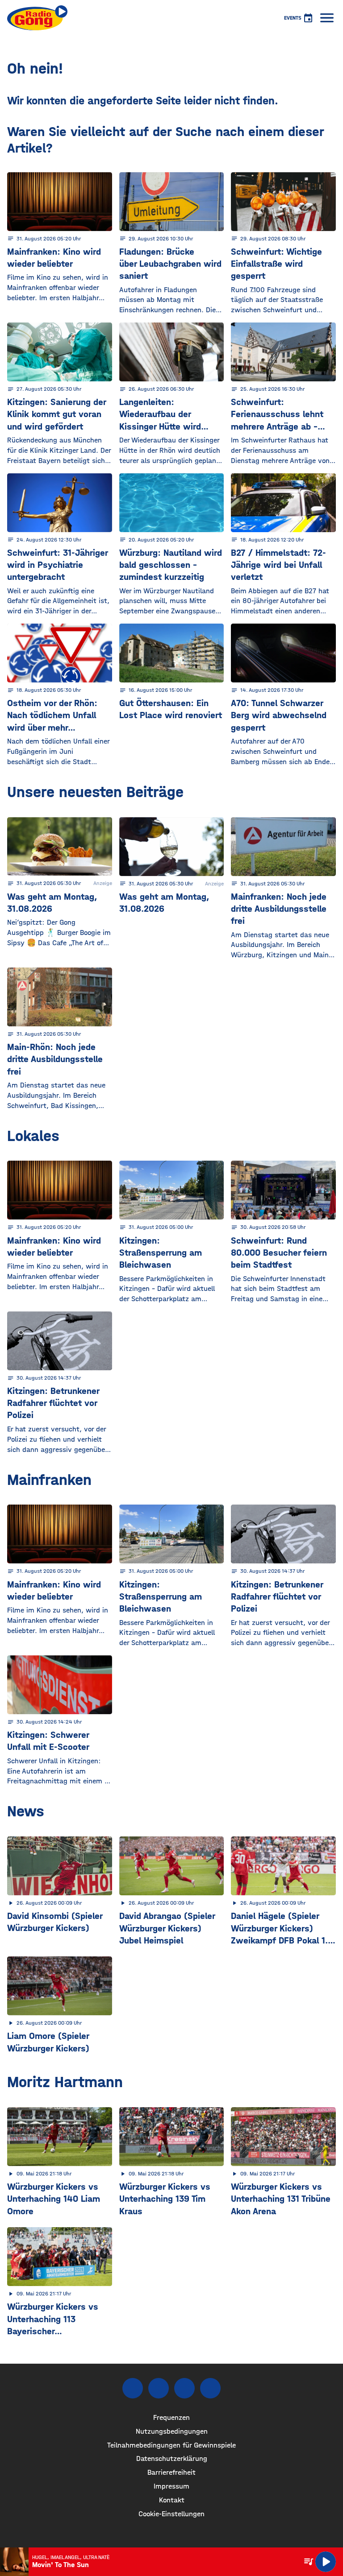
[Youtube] (184, 2388)
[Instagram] (159, 2388)
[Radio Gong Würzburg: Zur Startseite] (37, 18)
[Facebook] (133, 2388)
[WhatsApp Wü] (210, 2388)
